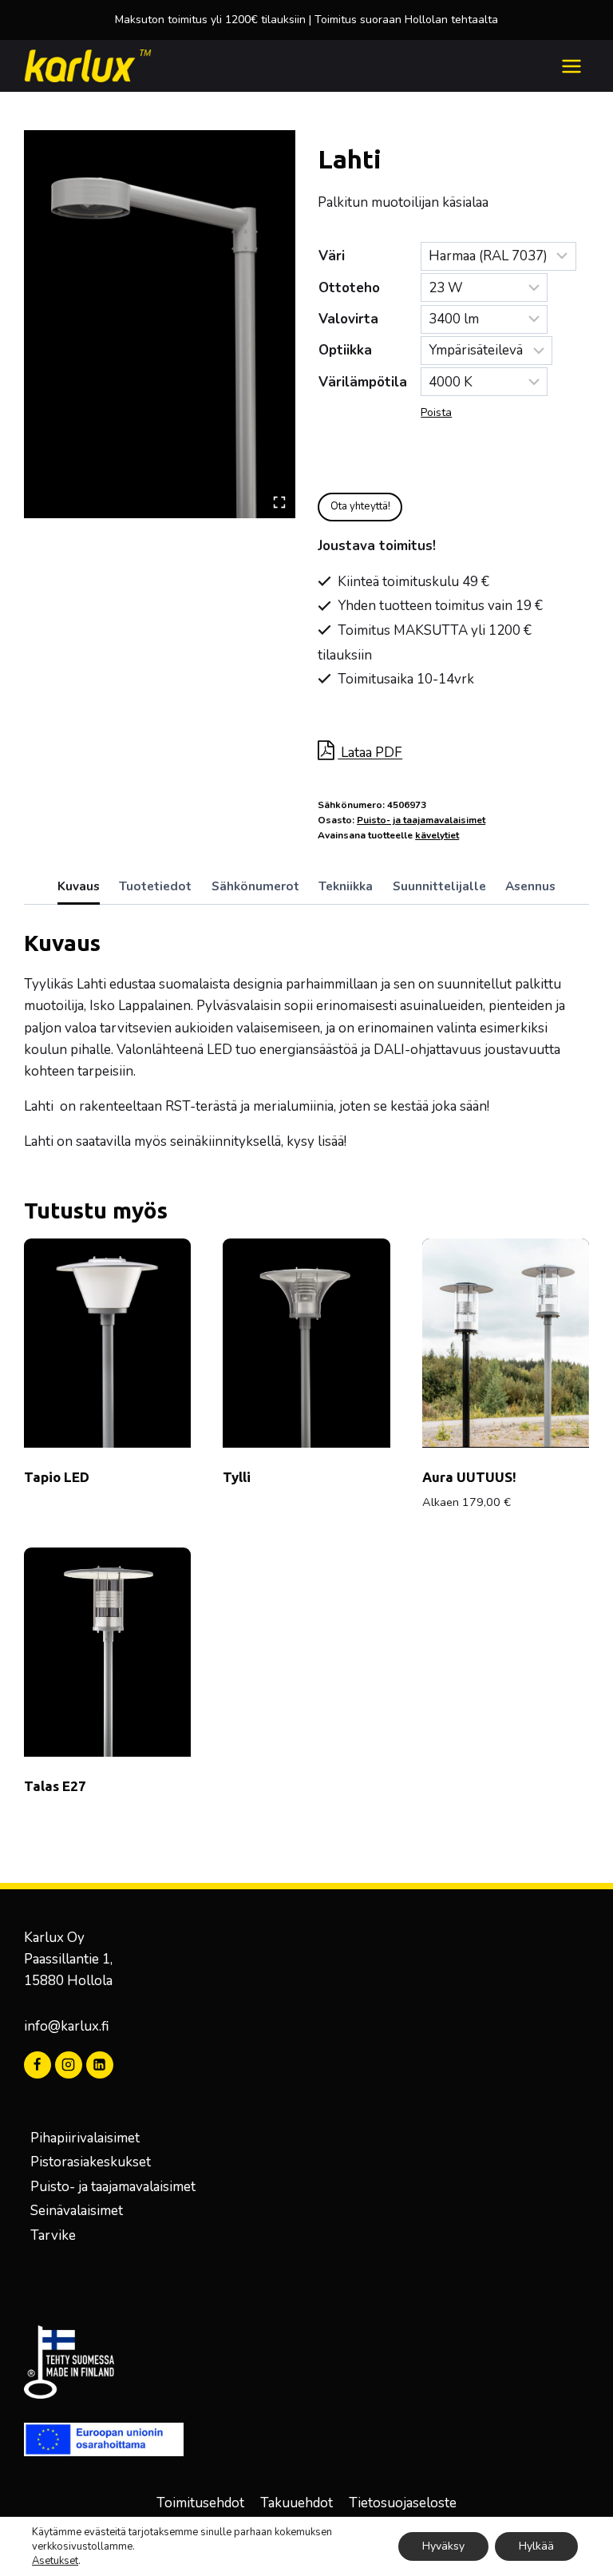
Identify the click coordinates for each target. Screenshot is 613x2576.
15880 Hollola (68, 1981)
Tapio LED (57, 1477)
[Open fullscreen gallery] (279, 502)
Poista (436, 412)
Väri (332, 256)
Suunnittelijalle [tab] (439, 886)
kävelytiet (437, 835)
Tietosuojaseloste (403, 2503)
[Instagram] (69, 2065)
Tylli (237, 1477)
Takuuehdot (297, 2503)
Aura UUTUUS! (469, 1477)
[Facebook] (38, 2065)
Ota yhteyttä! (360, 506)
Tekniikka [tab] (346, 886)
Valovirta (348, 319)
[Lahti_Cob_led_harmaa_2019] (160, 324)
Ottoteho (349, 288)
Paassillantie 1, (68, 1959)
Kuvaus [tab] (79, 886)
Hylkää (536, 2546)
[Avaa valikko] (572, 66)
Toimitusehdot (200, 2503)
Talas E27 (55, 1786)
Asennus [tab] (530, 886)
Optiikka (345, 350)
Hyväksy (443, 2546)
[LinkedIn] (100, 2065)
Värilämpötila (363, 382)
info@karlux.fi (67, 2026)
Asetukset (55, 2561)
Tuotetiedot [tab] (155, 886)
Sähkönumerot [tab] (255, 886)
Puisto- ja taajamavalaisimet (421, 820)
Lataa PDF (370, 753)
